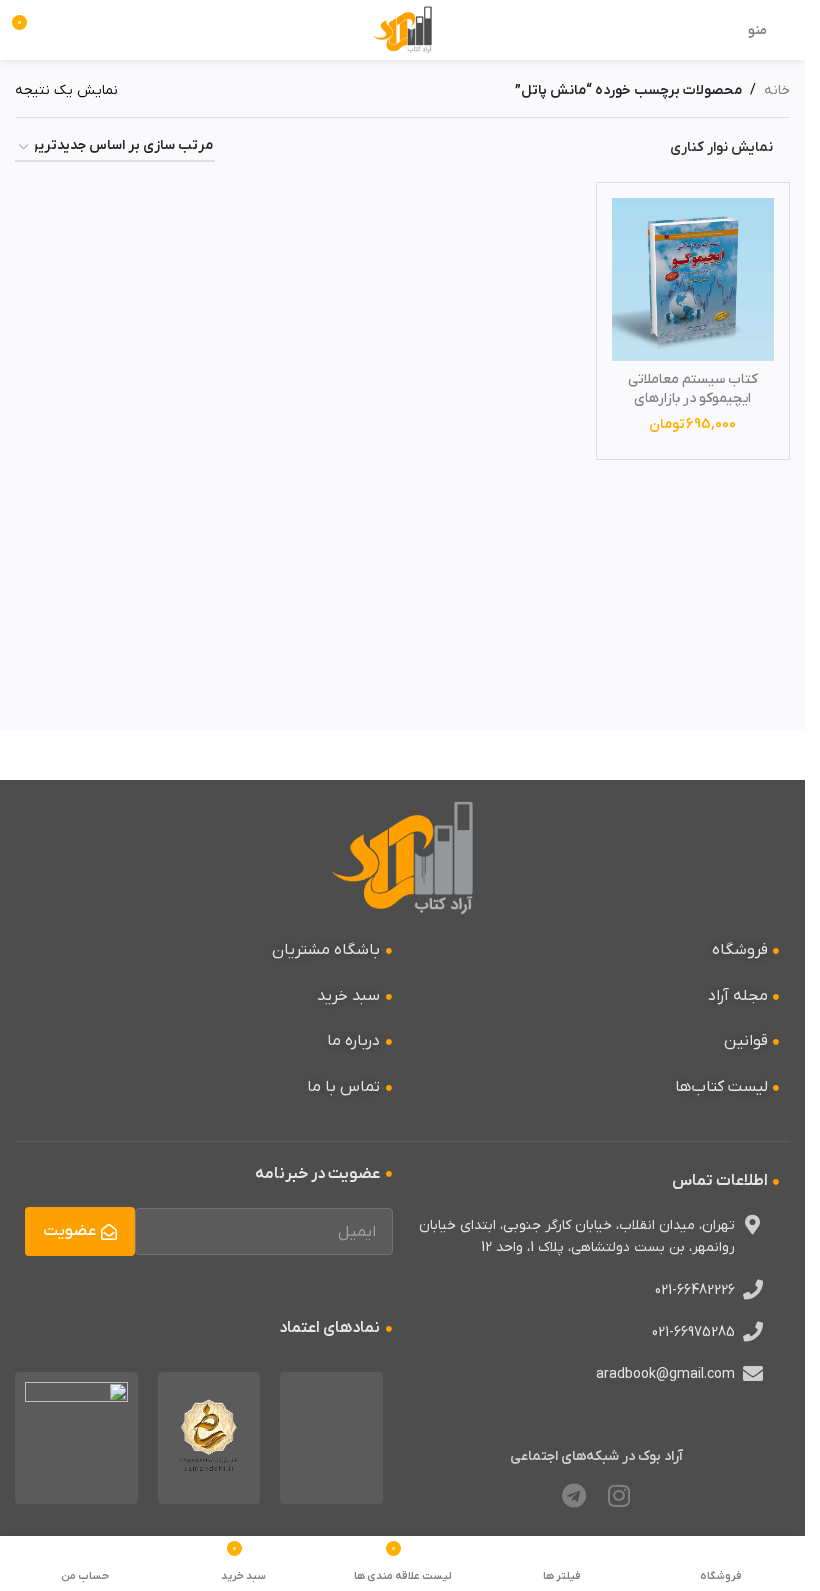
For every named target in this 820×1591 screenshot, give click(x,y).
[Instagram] (619, 1496)
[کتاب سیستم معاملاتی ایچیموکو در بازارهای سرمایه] (693, 279)
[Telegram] (574, 1496)
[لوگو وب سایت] (402, 29)
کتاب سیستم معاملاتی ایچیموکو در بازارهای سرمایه (693, 399)
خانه (777, 90)
